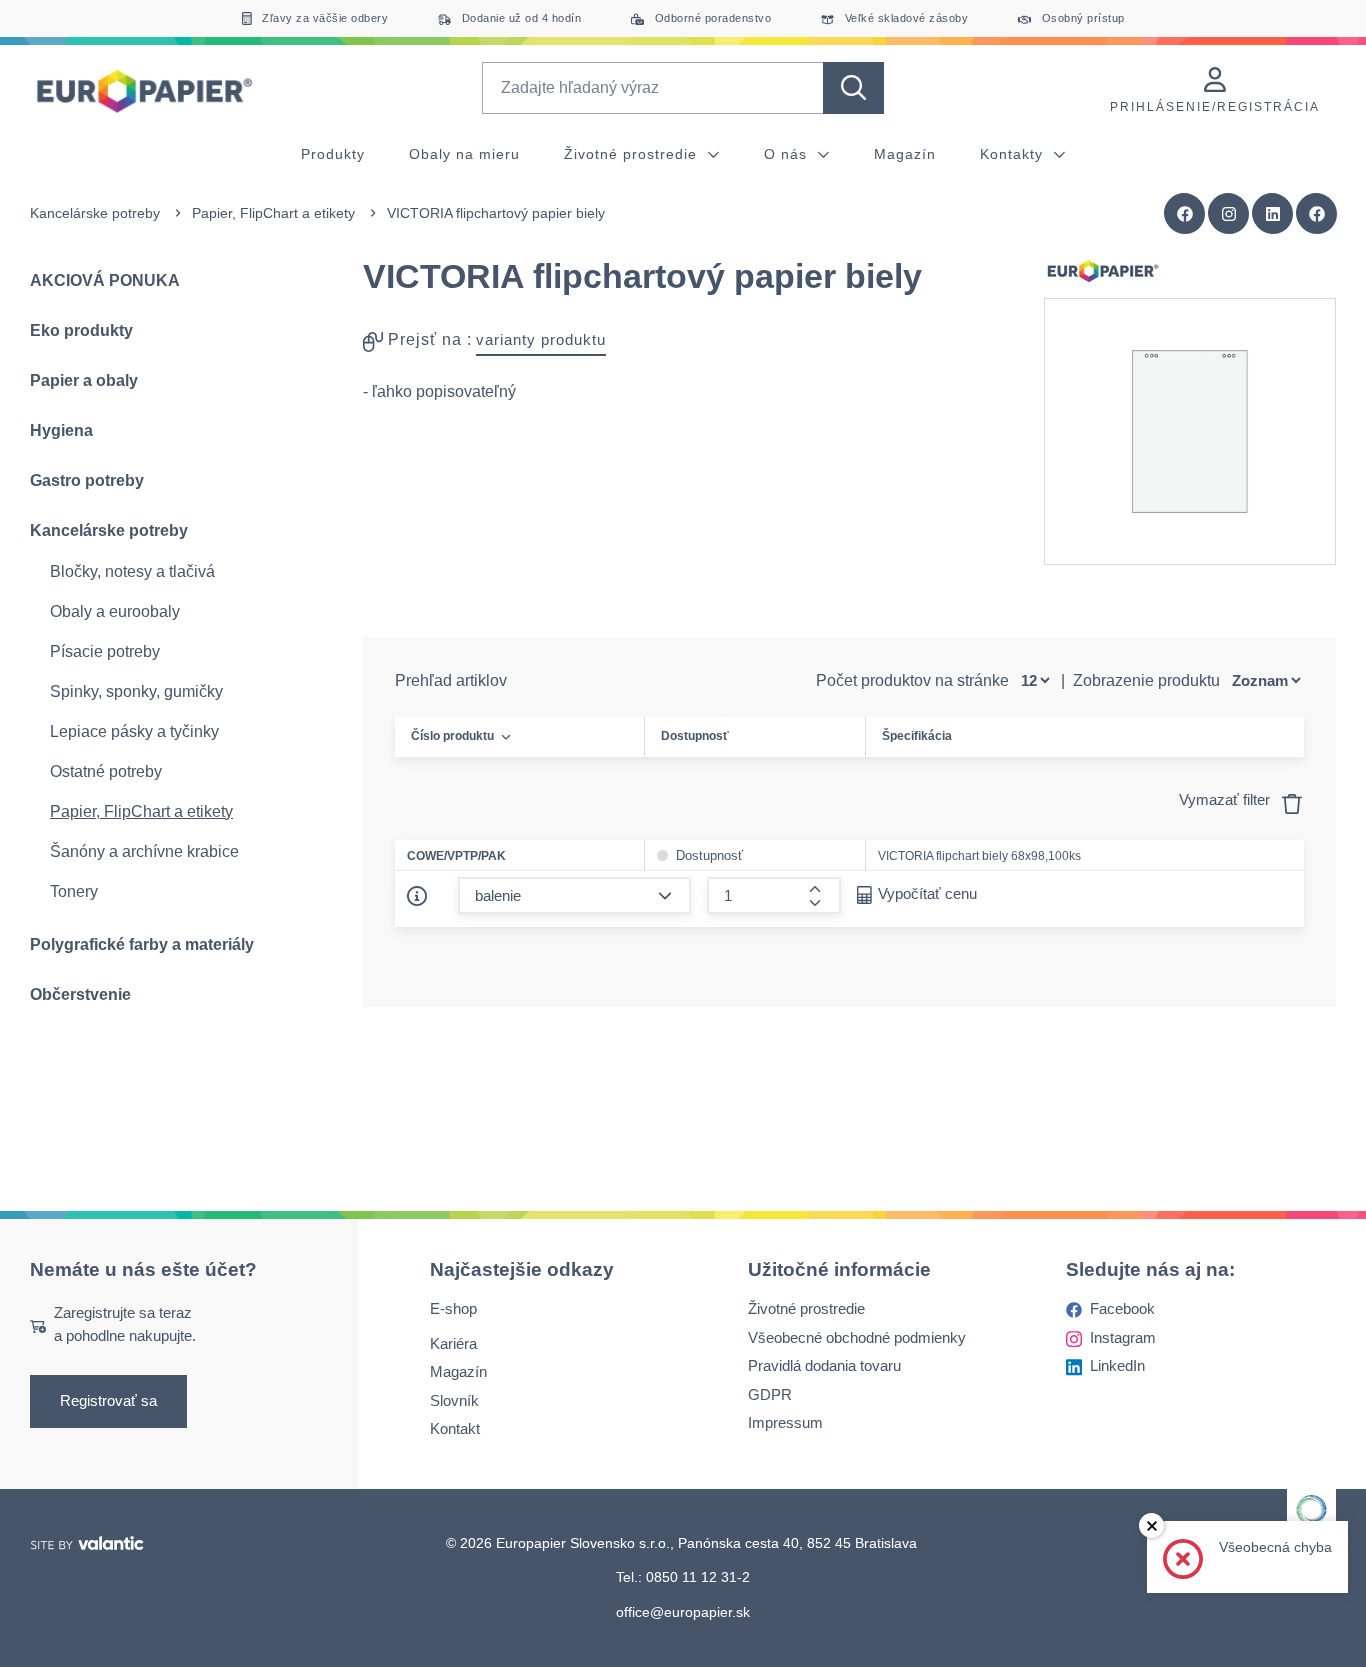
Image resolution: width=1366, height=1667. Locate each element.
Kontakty (1014, 154)
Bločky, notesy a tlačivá (132, 571)
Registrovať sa (108, 1401)
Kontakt (455, 1429)
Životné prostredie (633, 154)
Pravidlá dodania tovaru (824, 1366)
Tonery (74, 891)
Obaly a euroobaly (115, 611)
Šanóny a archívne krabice (144, 851)
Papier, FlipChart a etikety (273, 213)
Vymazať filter (1226, 799)
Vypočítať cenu (927, 893)
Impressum (785, 1423)
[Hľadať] (853, 88)
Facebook (1122, 1309)
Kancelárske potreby (95, 213)
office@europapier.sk (683, 1612)
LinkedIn (1117, 1366)
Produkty (333, 154)
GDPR (770, 1394)
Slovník (454, 1400)
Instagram (1123, 1337)
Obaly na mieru (464, 154)
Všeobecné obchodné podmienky (857, 1337)
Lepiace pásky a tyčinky (134, 731)
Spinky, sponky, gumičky (136, 691)
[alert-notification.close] (1151, 1525)
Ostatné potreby (106, 771)
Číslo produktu (452, 736)
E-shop (453, 1309)
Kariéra (453, 1343)
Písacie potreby (105, 651)
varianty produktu (541, 339)
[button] (1317, 214)
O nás (788, 154)
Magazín (905, 154)
